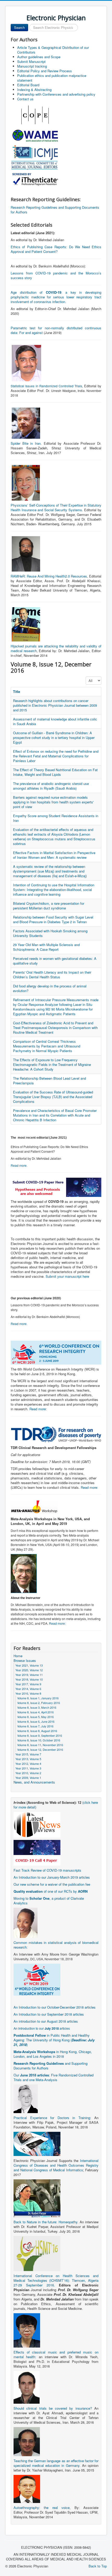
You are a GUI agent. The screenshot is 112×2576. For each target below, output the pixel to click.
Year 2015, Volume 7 (28, 1754)
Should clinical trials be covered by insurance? (53, 2408)
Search (19, 27)
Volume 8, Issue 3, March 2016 (37, 1707)
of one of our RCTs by (51, 1891)
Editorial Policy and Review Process (45, 71)
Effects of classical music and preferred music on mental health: (56, 2354)
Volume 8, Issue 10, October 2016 (39, 1740)
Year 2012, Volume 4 (28, 1764)
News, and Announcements (34, 1782)
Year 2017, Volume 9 (28, 1684)
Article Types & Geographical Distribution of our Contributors (53, 50)
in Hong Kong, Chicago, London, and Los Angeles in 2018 (53, 2054)
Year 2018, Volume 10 (29, 1679)
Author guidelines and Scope (39, 57)
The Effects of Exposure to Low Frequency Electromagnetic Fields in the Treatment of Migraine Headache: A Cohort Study (52, 1064)
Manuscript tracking (32, 66)
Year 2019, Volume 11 (29, 1675)
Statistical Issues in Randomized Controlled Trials (46, 386)
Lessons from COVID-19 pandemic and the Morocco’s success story (56, 275)
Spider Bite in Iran (26, 443)
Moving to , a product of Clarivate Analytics (49, 1901)
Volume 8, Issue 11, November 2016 (40, 1745)
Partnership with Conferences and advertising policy (56, 94)
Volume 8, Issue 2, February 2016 (39, 1703)
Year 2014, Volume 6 (28, 1689)
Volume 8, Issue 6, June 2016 (36, 1721)
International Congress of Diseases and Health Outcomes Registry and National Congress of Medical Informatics (56, 2165)
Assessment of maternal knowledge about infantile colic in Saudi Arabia (55, 721)
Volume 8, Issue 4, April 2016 (35, 1712)
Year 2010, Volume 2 (28, 1773)
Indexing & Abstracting (34, 90)
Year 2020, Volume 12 (29, 1670)
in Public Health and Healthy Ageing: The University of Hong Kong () (54, 2040)
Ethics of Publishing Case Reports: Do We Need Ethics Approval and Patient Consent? (56, 249)
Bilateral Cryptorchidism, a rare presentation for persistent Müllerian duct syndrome (49, 906)
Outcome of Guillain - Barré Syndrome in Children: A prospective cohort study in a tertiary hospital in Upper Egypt (54, 738)
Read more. (19, 1165)
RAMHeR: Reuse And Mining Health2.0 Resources (49, 576)
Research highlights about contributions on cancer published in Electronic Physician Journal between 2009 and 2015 (55, 705)
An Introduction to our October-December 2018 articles (55, 2007)
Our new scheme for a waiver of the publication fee (52, 1884)
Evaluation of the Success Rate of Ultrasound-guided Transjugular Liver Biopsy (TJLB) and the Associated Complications (53, 1097)
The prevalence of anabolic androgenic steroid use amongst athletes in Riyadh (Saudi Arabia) (51, 786)
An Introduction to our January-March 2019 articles (52, 1877)
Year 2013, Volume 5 (28, 1759)
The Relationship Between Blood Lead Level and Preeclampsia (49, 1081)
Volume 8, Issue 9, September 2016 (40, 1735)
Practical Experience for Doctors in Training (52, 2118)
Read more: (38, 1409)
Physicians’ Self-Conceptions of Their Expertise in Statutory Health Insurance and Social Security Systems (56, 507)
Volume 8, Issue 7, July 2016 (35, 1726)
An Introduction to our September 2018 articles (49, 2014)
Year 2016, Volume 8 (28, 1693)
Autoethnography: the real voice (42, 2508)
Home (18, 1656)
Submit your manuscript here (67, 1276)
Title (17, 691)
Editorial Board (28, 85)
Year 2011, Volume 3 (28, 1768)
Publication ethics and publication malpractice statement (52, 78)
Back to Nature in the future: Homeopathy (45, 2222)
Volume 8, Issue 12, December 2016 (40, 1749)
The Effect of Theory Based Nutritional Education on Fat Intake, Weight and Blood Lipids (55, 772)
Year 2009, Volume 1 (28, 1778)
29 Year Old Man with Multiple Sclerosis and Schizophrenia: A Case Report (46, 947)
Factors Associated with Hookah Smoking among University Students (50, 933)
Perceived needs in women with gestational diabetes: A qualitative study (55, 961)
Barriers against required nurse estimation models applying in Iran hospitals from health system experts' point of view (53, 802)
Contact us (25, 99)
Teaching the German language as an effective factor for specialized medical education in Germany (56, 2463)
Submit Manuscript (31, 61)
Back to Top (98, 2566)
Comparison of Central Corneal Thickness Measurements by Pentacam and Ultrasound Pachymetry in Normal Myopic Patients (47, 1046)
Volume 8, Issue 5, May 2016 (35, 1717)
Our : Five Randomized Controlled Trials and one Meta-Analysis (54, 2077)
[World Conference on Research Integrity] (37, 1979)
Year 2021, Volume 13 (29, 1665)
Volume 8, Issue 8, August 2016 (37, 1731)
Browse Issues (25, 1661)
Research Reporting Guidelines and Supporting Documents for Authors (55, 210)
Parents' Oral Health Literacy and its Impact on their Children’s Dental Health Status (52, 975)
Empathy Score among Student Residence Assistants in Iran (56, 818)
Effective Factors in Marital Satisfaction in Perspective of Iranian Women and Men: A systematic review (54, 855)
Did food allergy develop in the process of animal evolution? (50, 988)
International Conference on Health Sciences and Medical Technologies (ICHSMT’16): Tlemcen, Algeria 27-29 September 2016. (56, 2280)
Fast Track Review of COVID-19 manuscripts (47, 1870)
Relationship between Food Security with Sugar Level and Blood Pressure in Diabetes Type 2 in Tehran (53, 919)
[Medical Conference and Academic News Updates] (37, 1824)
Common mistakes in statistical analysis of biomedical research (56, 1945)
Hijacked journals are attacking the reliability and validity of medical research (56, 648)
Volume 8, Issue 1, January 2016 (38, 1698)
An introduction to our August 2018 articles (46, 2021)
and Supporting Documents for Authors (51, 2066)
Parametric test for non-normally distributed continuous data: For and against (56, 330)
